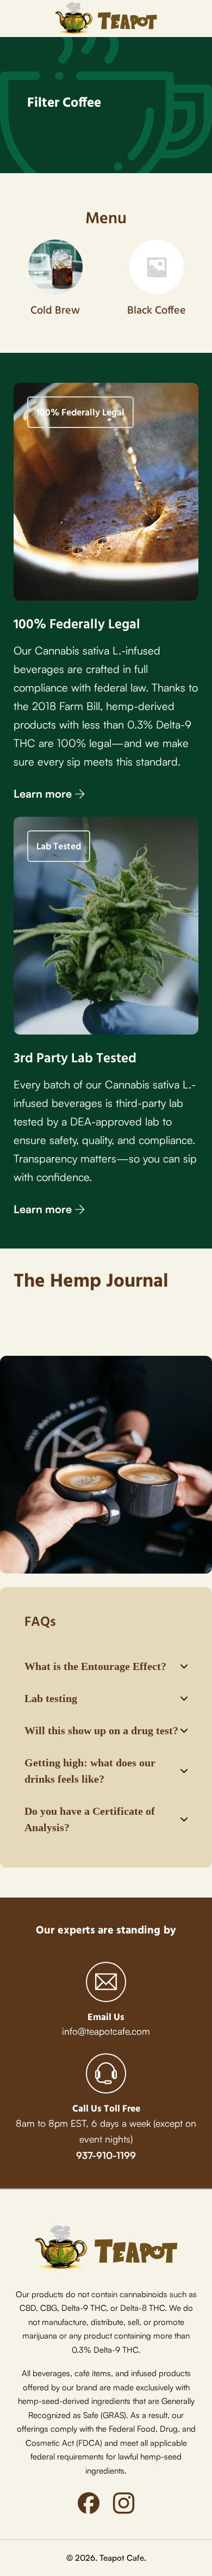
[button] (106, 1666)
